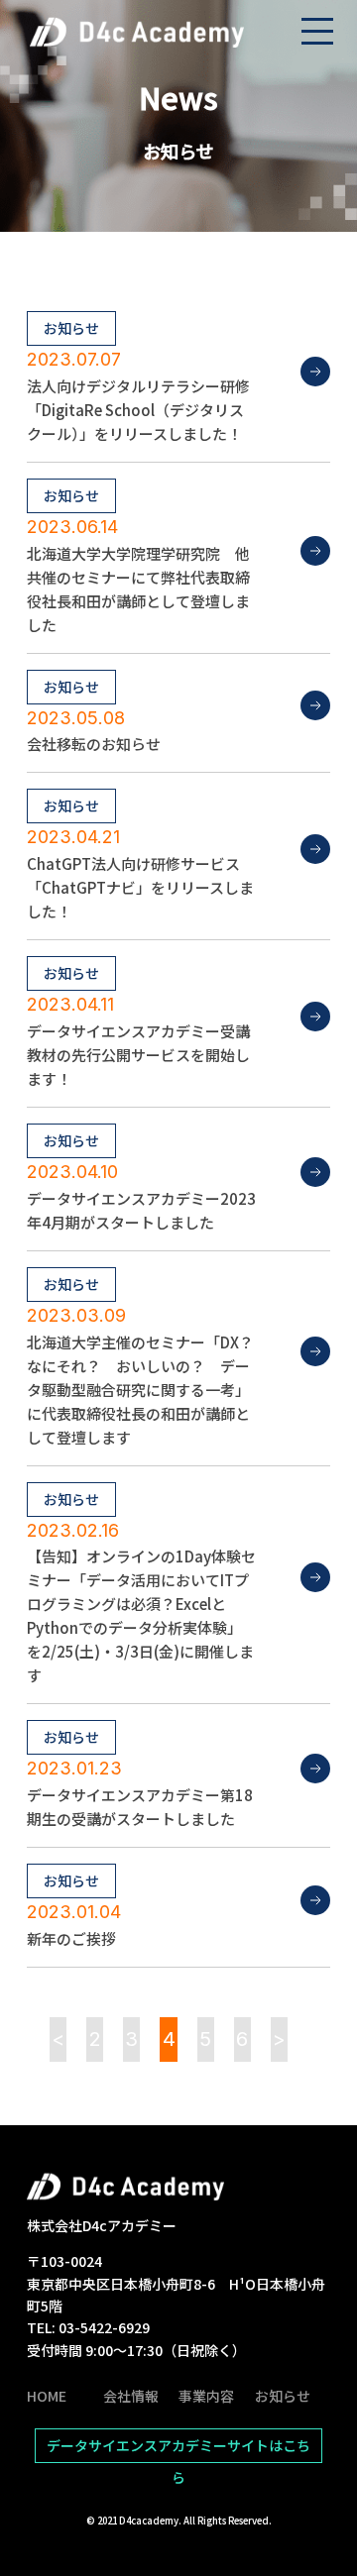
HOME (47, 2396)
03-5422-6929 (104, 2327)
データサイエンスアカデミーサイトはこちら (178, 2449)
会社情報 (131, 2396)
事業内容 (206, 2396)
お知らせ (283, 2396)
